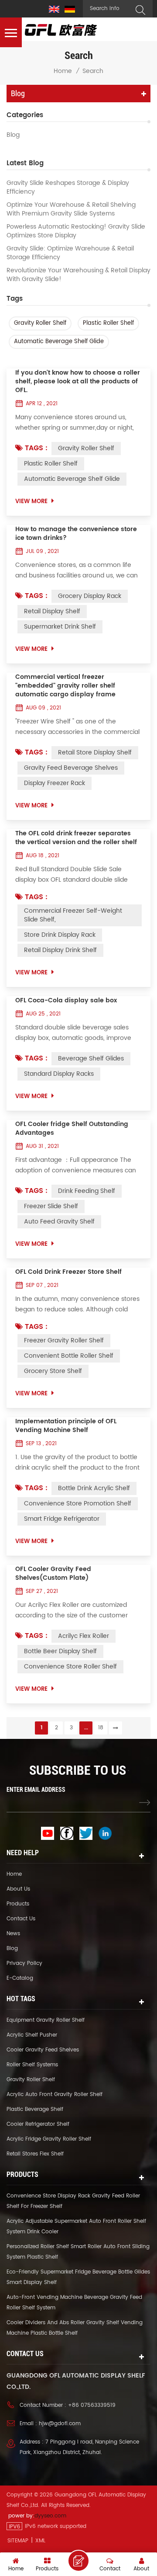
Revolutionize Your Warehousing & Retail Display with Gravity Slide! (78, 275)
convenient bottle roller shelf (69, 1356)
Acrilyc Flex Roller (84, 1636)
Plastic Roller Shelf (108, 323)
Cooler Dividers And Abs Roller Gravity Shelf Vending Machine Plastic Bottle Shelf (75, 2328)
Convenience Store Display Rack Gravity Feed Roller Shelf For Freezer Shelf (73, 2201)
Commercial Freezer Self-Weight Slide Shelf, (73, 915)
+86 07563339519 (92, 2405)
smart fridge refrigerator (62, 1519)
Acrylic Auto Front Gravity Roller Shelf (55, 2095)
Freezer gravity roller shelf (64, 1340)
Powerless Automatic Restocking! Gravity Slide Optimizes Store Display (76, 231)
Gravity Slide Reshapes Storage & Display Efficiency (68, 188)
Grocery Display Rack (90, 596)
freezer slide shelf (51, 1206)
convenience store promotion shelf (78, 1504)
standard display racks (59, 1074)
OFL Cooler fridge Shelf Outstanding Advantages (72, 1129)
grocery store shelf (53, 1371)
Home (63, 71)
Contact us (21, 1919)
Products (18, 1904)
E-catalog (20, 1978)
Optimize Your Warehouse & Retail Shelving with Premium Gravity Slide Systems (71, 209)
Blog (13, 135)
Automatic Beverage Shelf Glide (59, 342)
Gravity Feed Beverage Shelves (71, 768)
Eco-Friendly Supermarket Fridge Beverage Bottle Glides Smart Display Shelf (78, 2277)
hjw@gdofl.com (60, 2424)
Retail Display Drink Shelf (60, 950)
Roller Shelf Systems (32, 2065)
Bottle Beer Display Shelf (60, 1651)
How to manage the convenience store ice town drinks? (76, 534)
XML (40, 2541)
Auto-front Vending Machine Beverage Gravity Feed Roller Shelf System (74, 2303)
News (13, 1934)
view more (31, 502)
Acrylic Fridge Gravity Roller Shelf (49, 2139)
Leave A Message (78, 2561)
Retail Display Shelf (52, 611)
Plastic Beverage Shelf (35, 2109)
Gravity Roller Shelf (40, 323)
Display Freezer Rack (55, 783)
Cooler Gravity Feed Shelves (43, 2050)
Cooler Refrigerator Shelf (38, 2124)
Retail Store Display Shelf (95, 753)
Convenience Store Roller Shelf (70, 1667)
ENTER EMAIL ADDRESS (36, 1790)
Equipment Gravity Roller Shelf (46, 2020)
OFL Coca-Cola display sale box (66, 1001)
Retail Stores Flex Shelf (35, 2154)
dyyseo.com (50, 2516)
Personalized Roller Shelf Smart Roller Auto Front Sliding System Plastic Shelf (78, 2252)
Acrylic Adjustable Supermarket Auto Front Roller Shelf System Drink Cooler (76, 2227)
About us (18, 1889)
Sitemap (18, 2541)
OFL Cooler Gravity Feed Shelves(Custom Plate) (53, 1574)
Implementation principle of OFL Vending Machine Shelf (66, 1426)
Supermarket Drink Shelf (60, 627)
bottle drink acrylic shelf (94, 1488)
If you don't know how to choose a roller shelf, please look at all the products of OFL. (78, 382)
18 (101, 1728)
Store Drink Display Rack (60, 935)
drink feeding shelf (87, 1191)
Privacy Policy (24, 1963)
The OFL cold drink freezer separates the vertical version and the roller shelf (76, 838)
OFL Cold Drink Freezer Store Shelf (68, 1272)
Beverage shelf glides (91, 1059)
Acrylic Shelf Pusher (32, 2035)
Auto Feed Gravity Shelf (59, 1222)
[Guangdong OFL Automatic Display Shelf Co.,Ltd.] (61, 30)
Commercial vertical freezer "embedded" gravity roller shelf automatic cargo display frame (65, 686)
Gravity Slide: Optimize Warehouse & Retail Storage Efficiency (70, 253)
